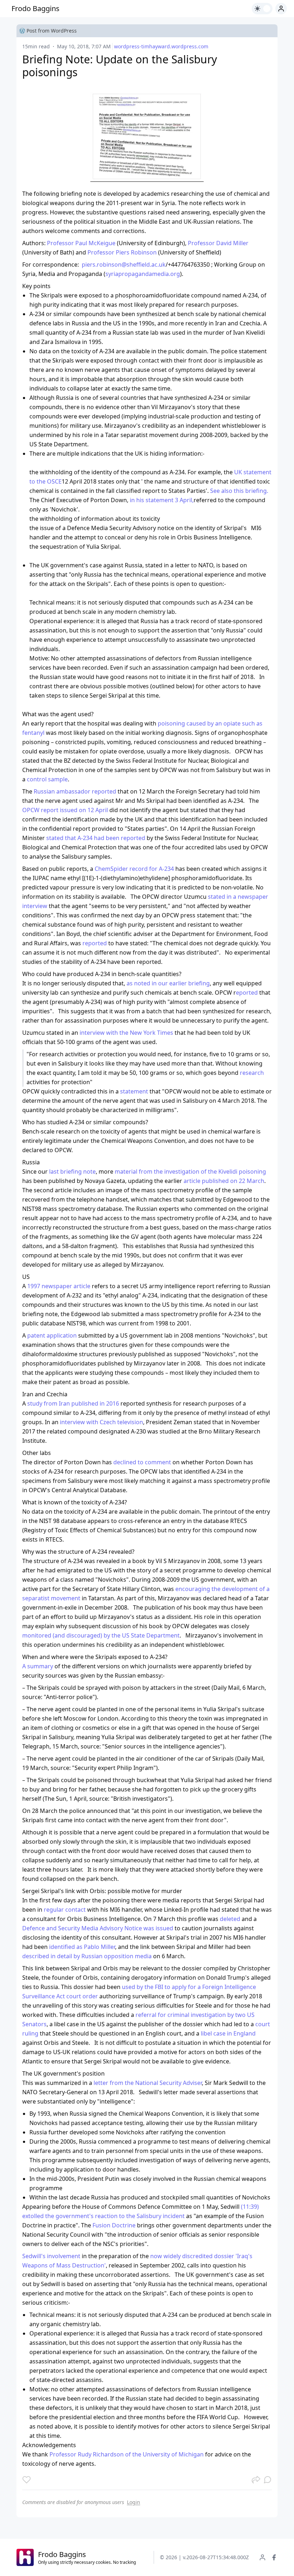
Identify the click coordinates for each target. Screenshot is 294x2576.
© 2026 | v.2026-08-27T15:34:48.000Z (204, 2557)
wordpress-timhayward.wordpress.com (161, 46)
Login (134, 2502)
